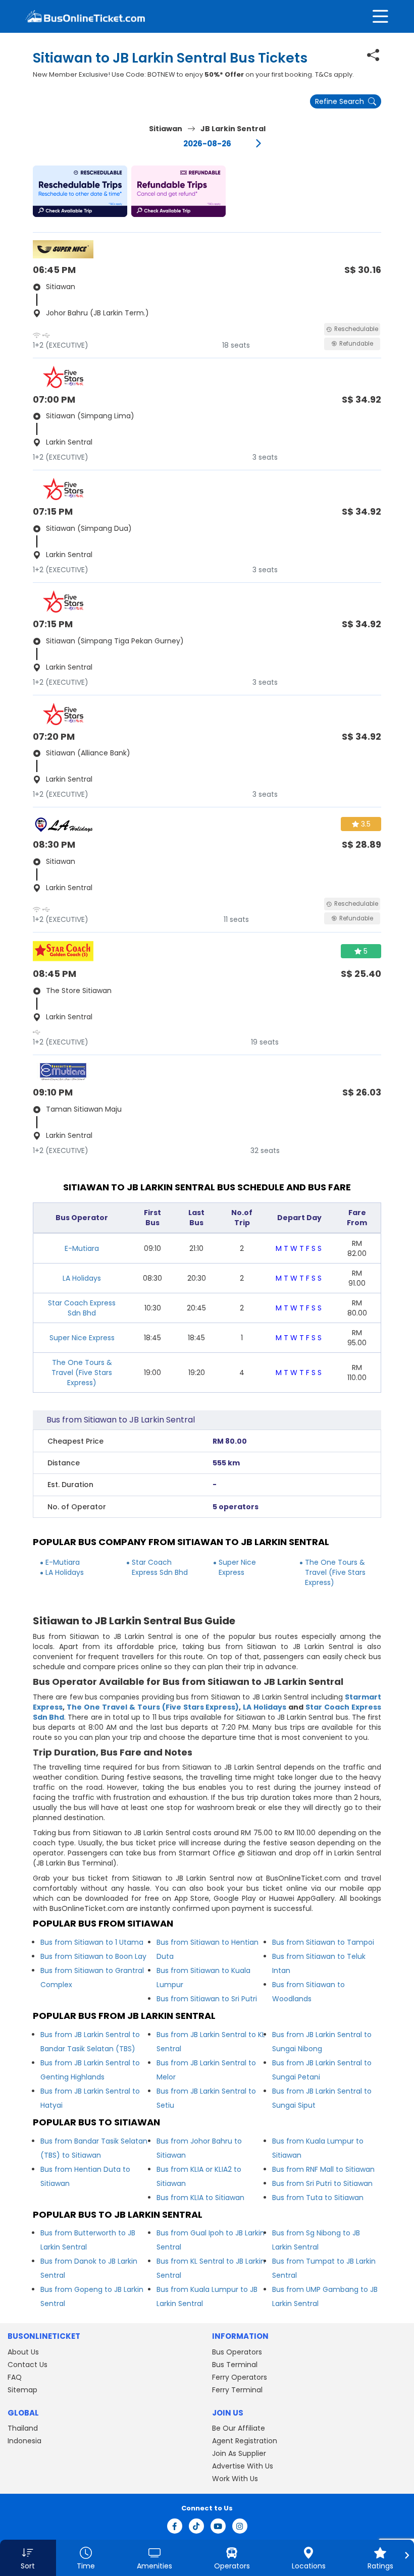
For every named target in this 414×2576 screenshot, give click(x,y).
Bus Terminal (235, 2365)
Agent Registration (245, 2441)
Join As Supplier (239, 2453)
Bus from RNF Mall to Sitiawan (323, 2169)
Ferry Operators (240, 2377)
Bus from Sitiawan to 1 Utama (92, 1942)
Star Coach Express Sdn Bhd (82, 1308)
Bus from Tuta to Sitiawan (318, 2198)
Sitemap (22, 2390)
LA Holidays (82, 1278)
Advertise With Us (243, 2466)
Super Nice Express (82, 1338)
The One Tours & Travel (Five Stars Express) (82, 1373)
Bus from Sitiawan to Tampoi (323, 1942)
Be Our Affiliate (239, 2428)
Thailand (23, 2428)
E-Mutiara (82, 1248)
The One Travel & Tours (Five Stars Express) (153, 1707)
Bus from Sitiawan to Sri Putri (207, 1999)
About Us (23, 2352)
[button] (80, 191)
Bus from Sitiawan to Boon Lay (93, 1956)
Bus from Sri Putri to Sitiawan (322, 2183)
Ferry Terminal (237, 2390)
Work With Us (235, 2479)
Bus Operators (237, 2352)
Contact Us (28, 2365)
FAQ (15, 2377)
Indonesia (24, 2441)
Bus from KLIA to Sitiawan (200, 2198)
